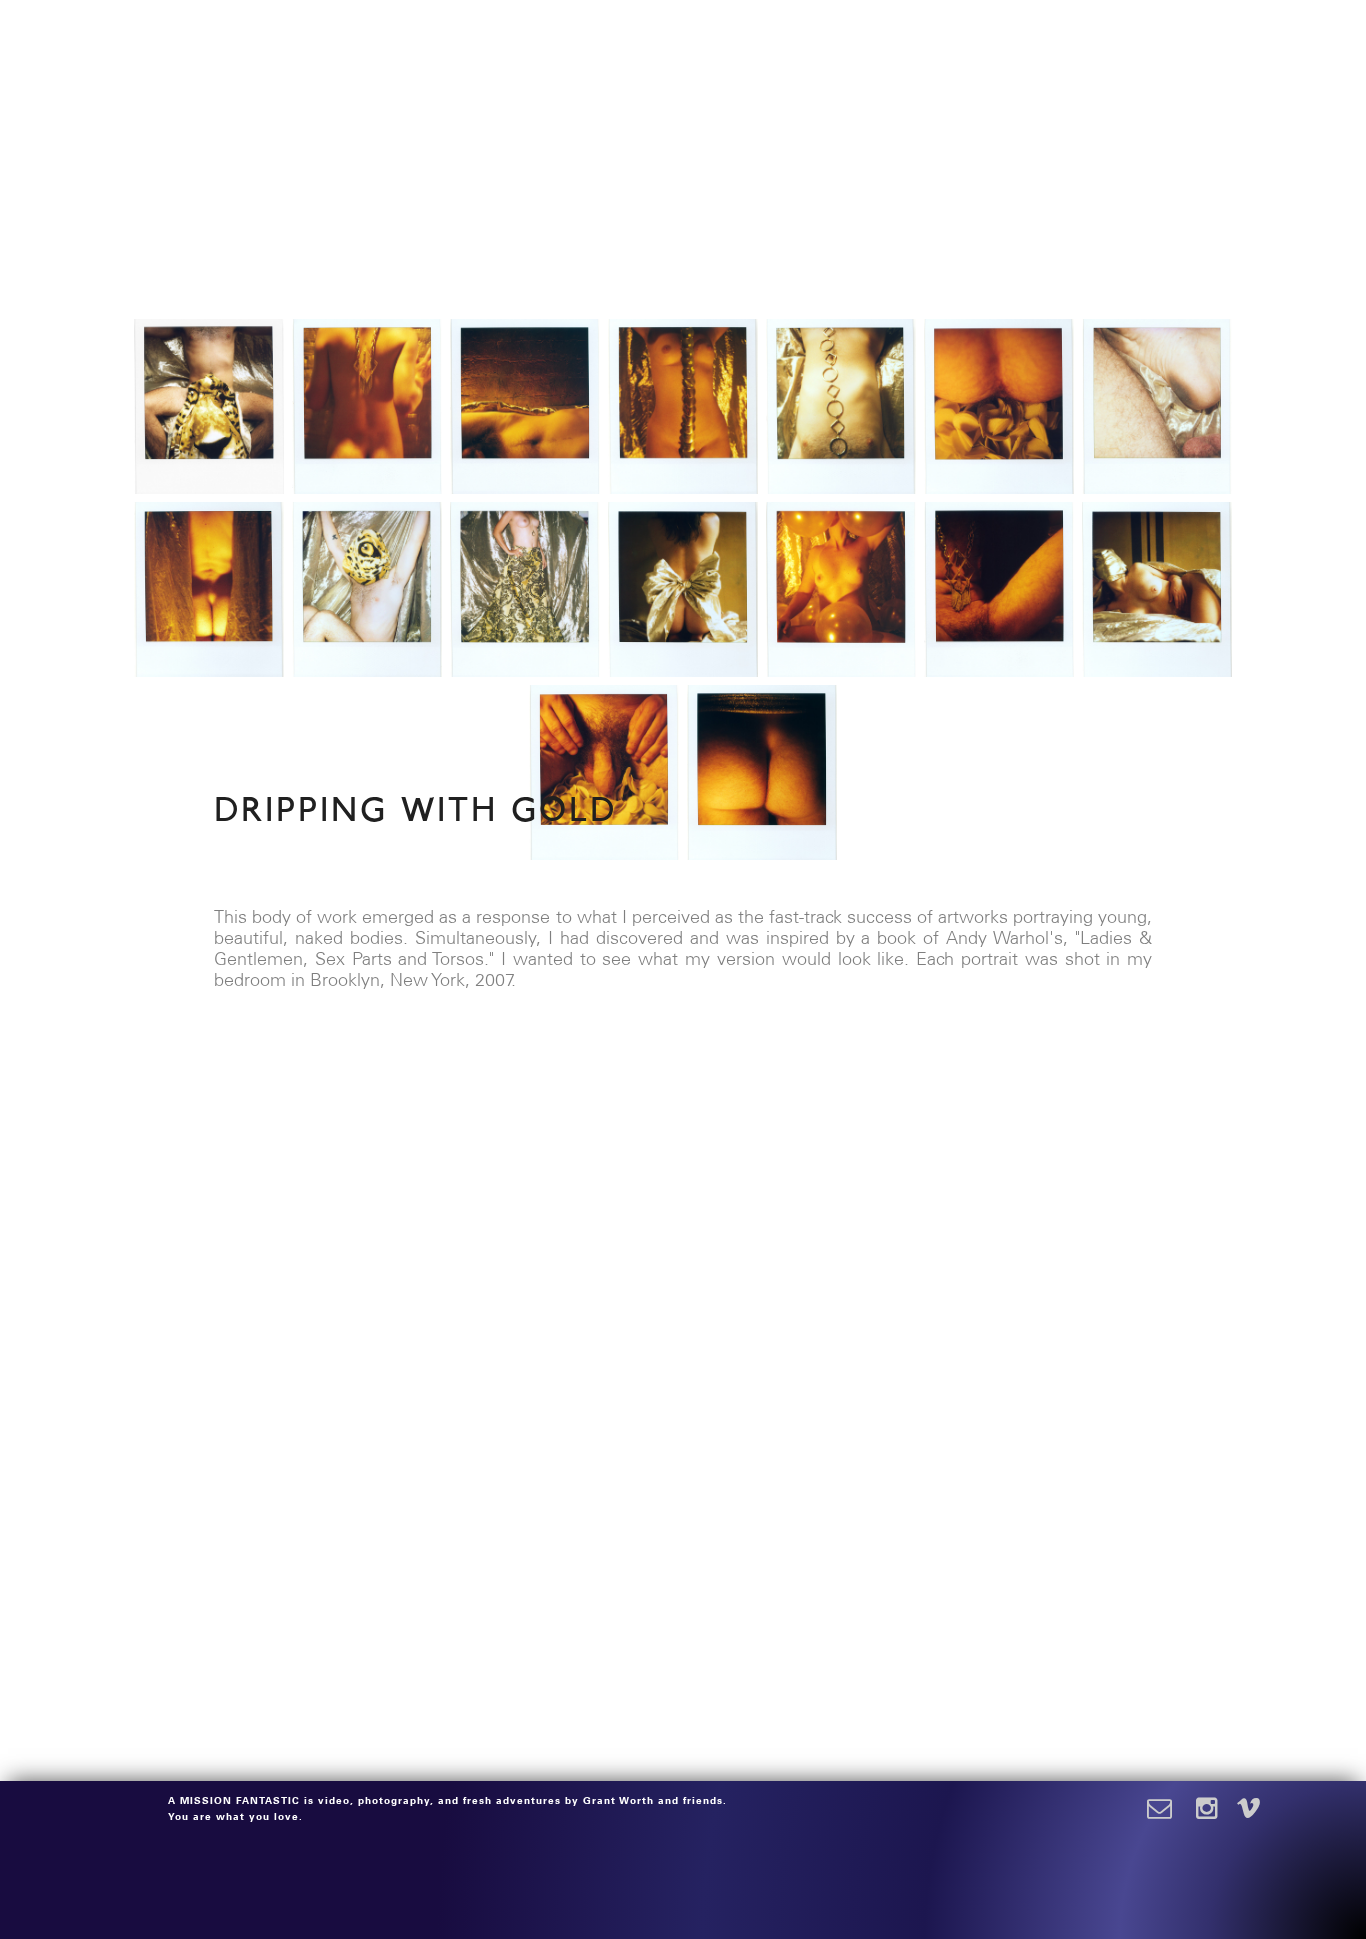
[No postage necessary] (1170, 1810)
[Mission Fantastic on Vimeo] (1249, 1810)
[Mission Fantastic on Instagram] (1212, 1810)
